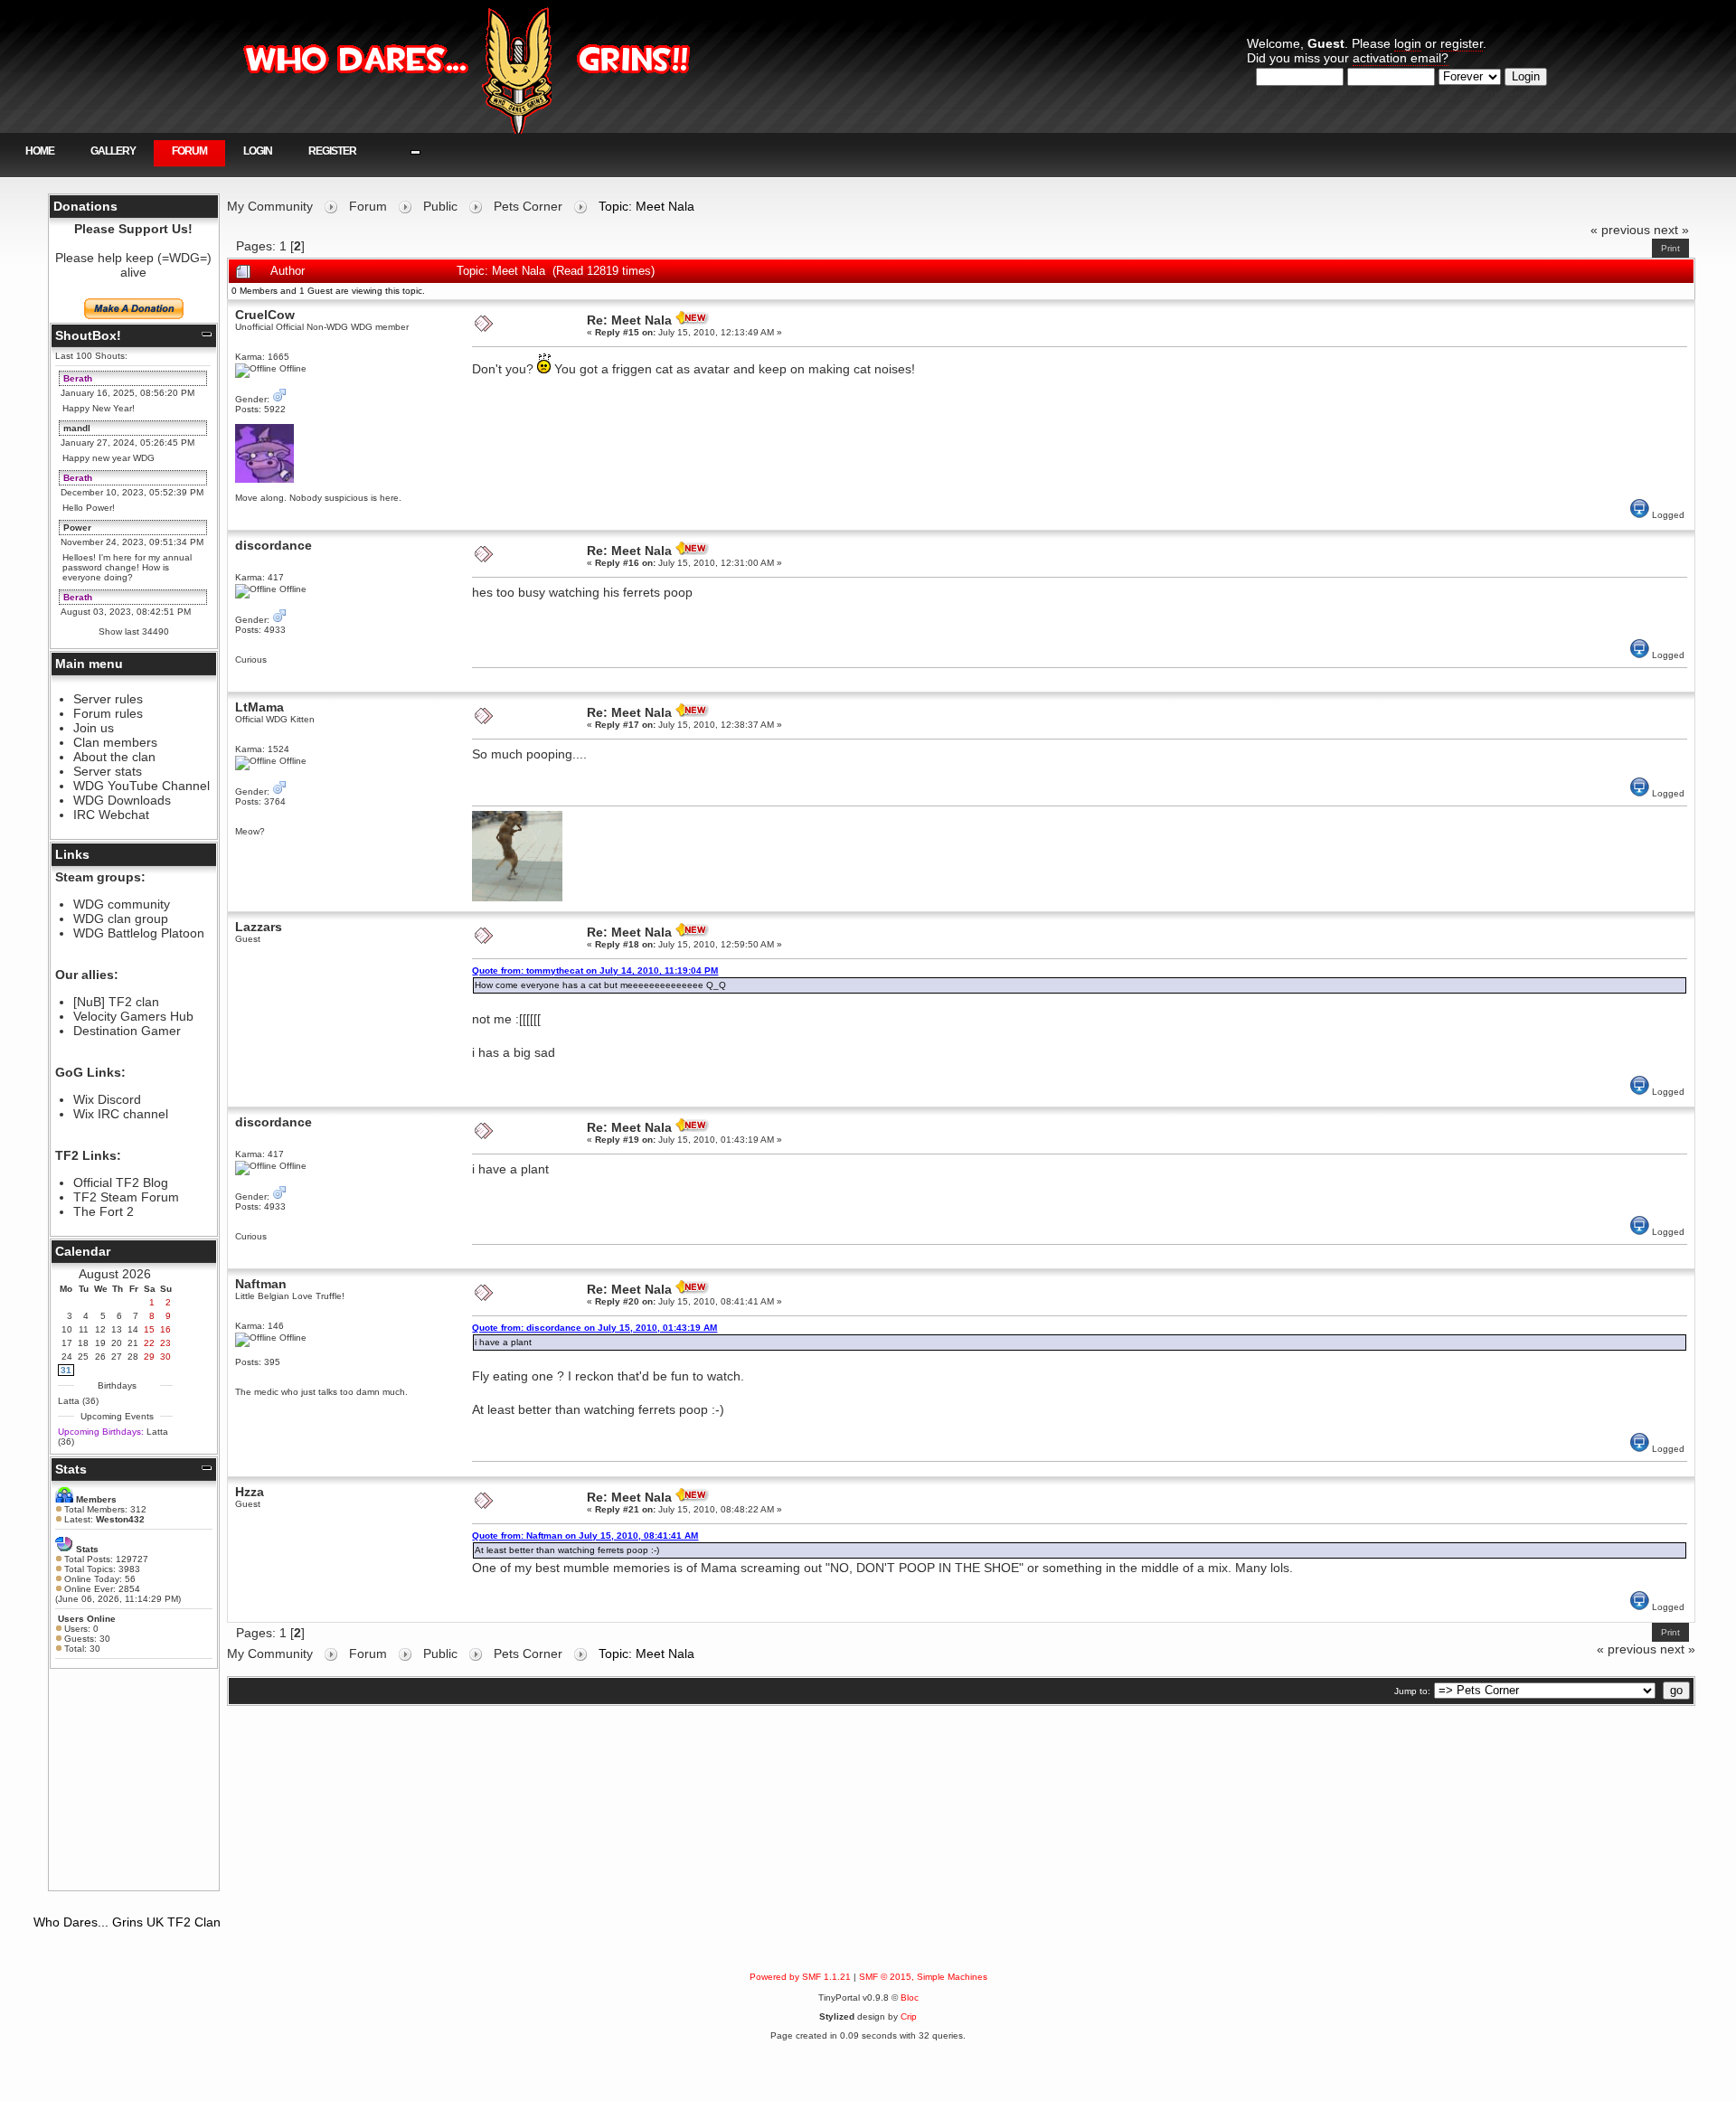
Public (440, 206)
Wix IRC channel (121, 1114)
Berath (78, 378)
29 (149, 1357)
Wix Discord (107, 1099)
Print (1670, 248)
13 (117, 1329)
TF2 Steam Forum (126, 1197)
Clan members (115, 742)
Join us (94, 728)
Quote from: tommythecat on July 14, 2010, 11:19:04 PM (595, 970)
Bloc (910, 1997)
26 (100, 1357)
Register (332, 151)
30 (165, 1357)
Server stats (108, 771)
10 (67, 1329)
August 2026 (115, 1274)
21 (133, 1343)
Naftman (261, 1284)
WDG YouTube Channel (142, 786)
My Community (270, 206)
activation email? (1401, 58)
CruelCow (265, 315)
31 (66, 1370)
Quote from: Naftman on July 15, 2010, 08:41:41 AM (585, 1536)
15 (149, 1329)
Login (258, 151)
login (1408, 43)
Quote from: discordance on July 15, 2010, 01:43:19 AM (594, 1328)
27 (117, 1357)
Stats (71, 1469)
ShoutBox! (88, 335)
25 (83, 1357)
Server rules (108, 699)
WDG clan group (121, 919)
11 (84, 1329)
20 (117, 1343)
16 (165, 1329)
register (1462, 43)
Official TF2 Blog (121, 1182)
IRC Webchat (111, 815)
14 (133, 1329)
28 (133, 1357)
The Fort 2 (104, 1211)
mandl (77, 428)
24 (67, 1357)
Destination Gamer (127, 1031)
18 (83, 1343)
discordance (274, 545)
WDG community (122, 904)
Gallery (113, 151)
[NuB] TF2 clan (116, 1002)
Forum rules (108, 713)
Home (40, 151)
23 (165, 1343)
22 (149, 1343)
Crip (909, 2016)
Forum (189, 151)
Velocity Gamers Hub (133, 1016)
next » (1671, 230)
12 (100, 1329)
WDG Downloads (122, 800)
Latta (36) (78, 1401)
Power (77, 528)
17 (67, 1343)
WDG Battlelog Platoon (139, 933)
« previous (1620, 230)
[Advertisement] (134, 1779)
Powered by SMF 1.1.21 (800, 1977)
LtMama (259, 707)
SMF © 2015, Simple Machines (923, 1977)
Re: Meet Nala (629, 320)
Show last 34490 (134, 631)
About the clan (114, 757)
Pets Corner (528, 206)
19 (100, 1343)
